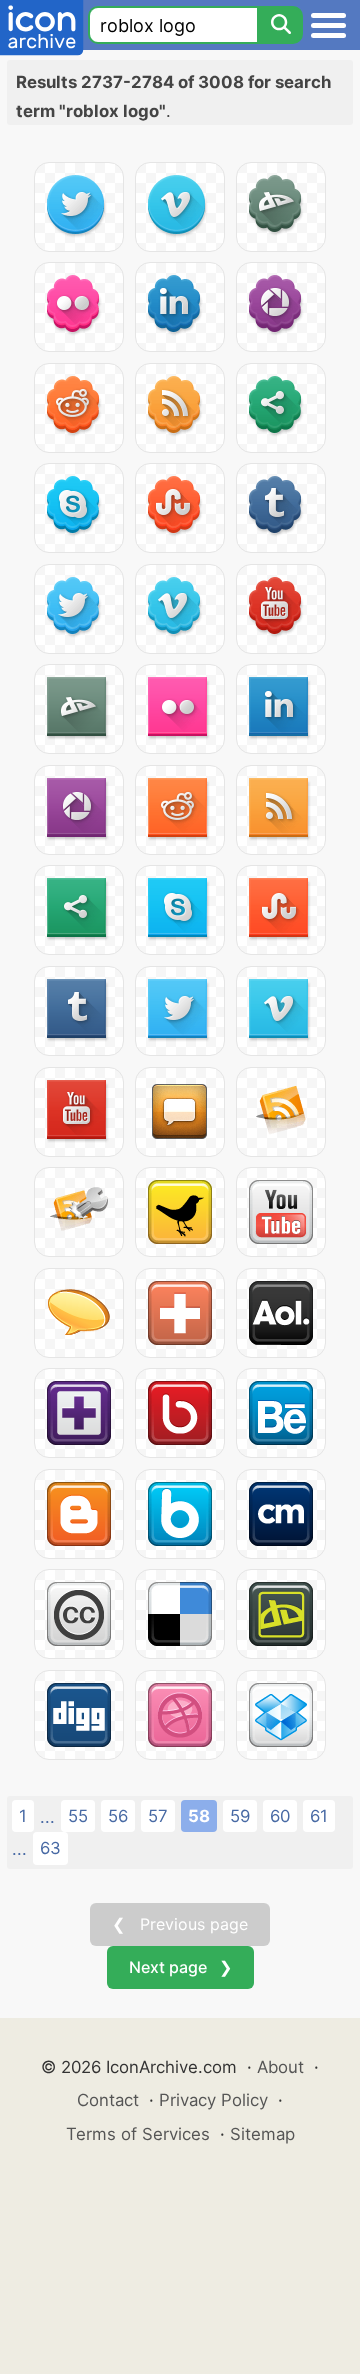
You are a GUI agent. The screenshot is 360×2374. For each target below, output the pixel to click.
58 (199, 1816)
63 (50, 1848)
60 (280, 1816)
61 (319, 1816)
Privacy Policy (213, 2100)
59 (240, 1816)
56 (118, 1816)
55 (78, 1816)
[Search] (280, 25)
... (47, 1817)
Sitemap (262, 2134)
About (280, 2067)
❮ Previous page (180, 1924)
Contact (108, 2100)
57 (158, 1816)
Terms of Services (138, 2134)
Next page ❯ (180, 1967)
